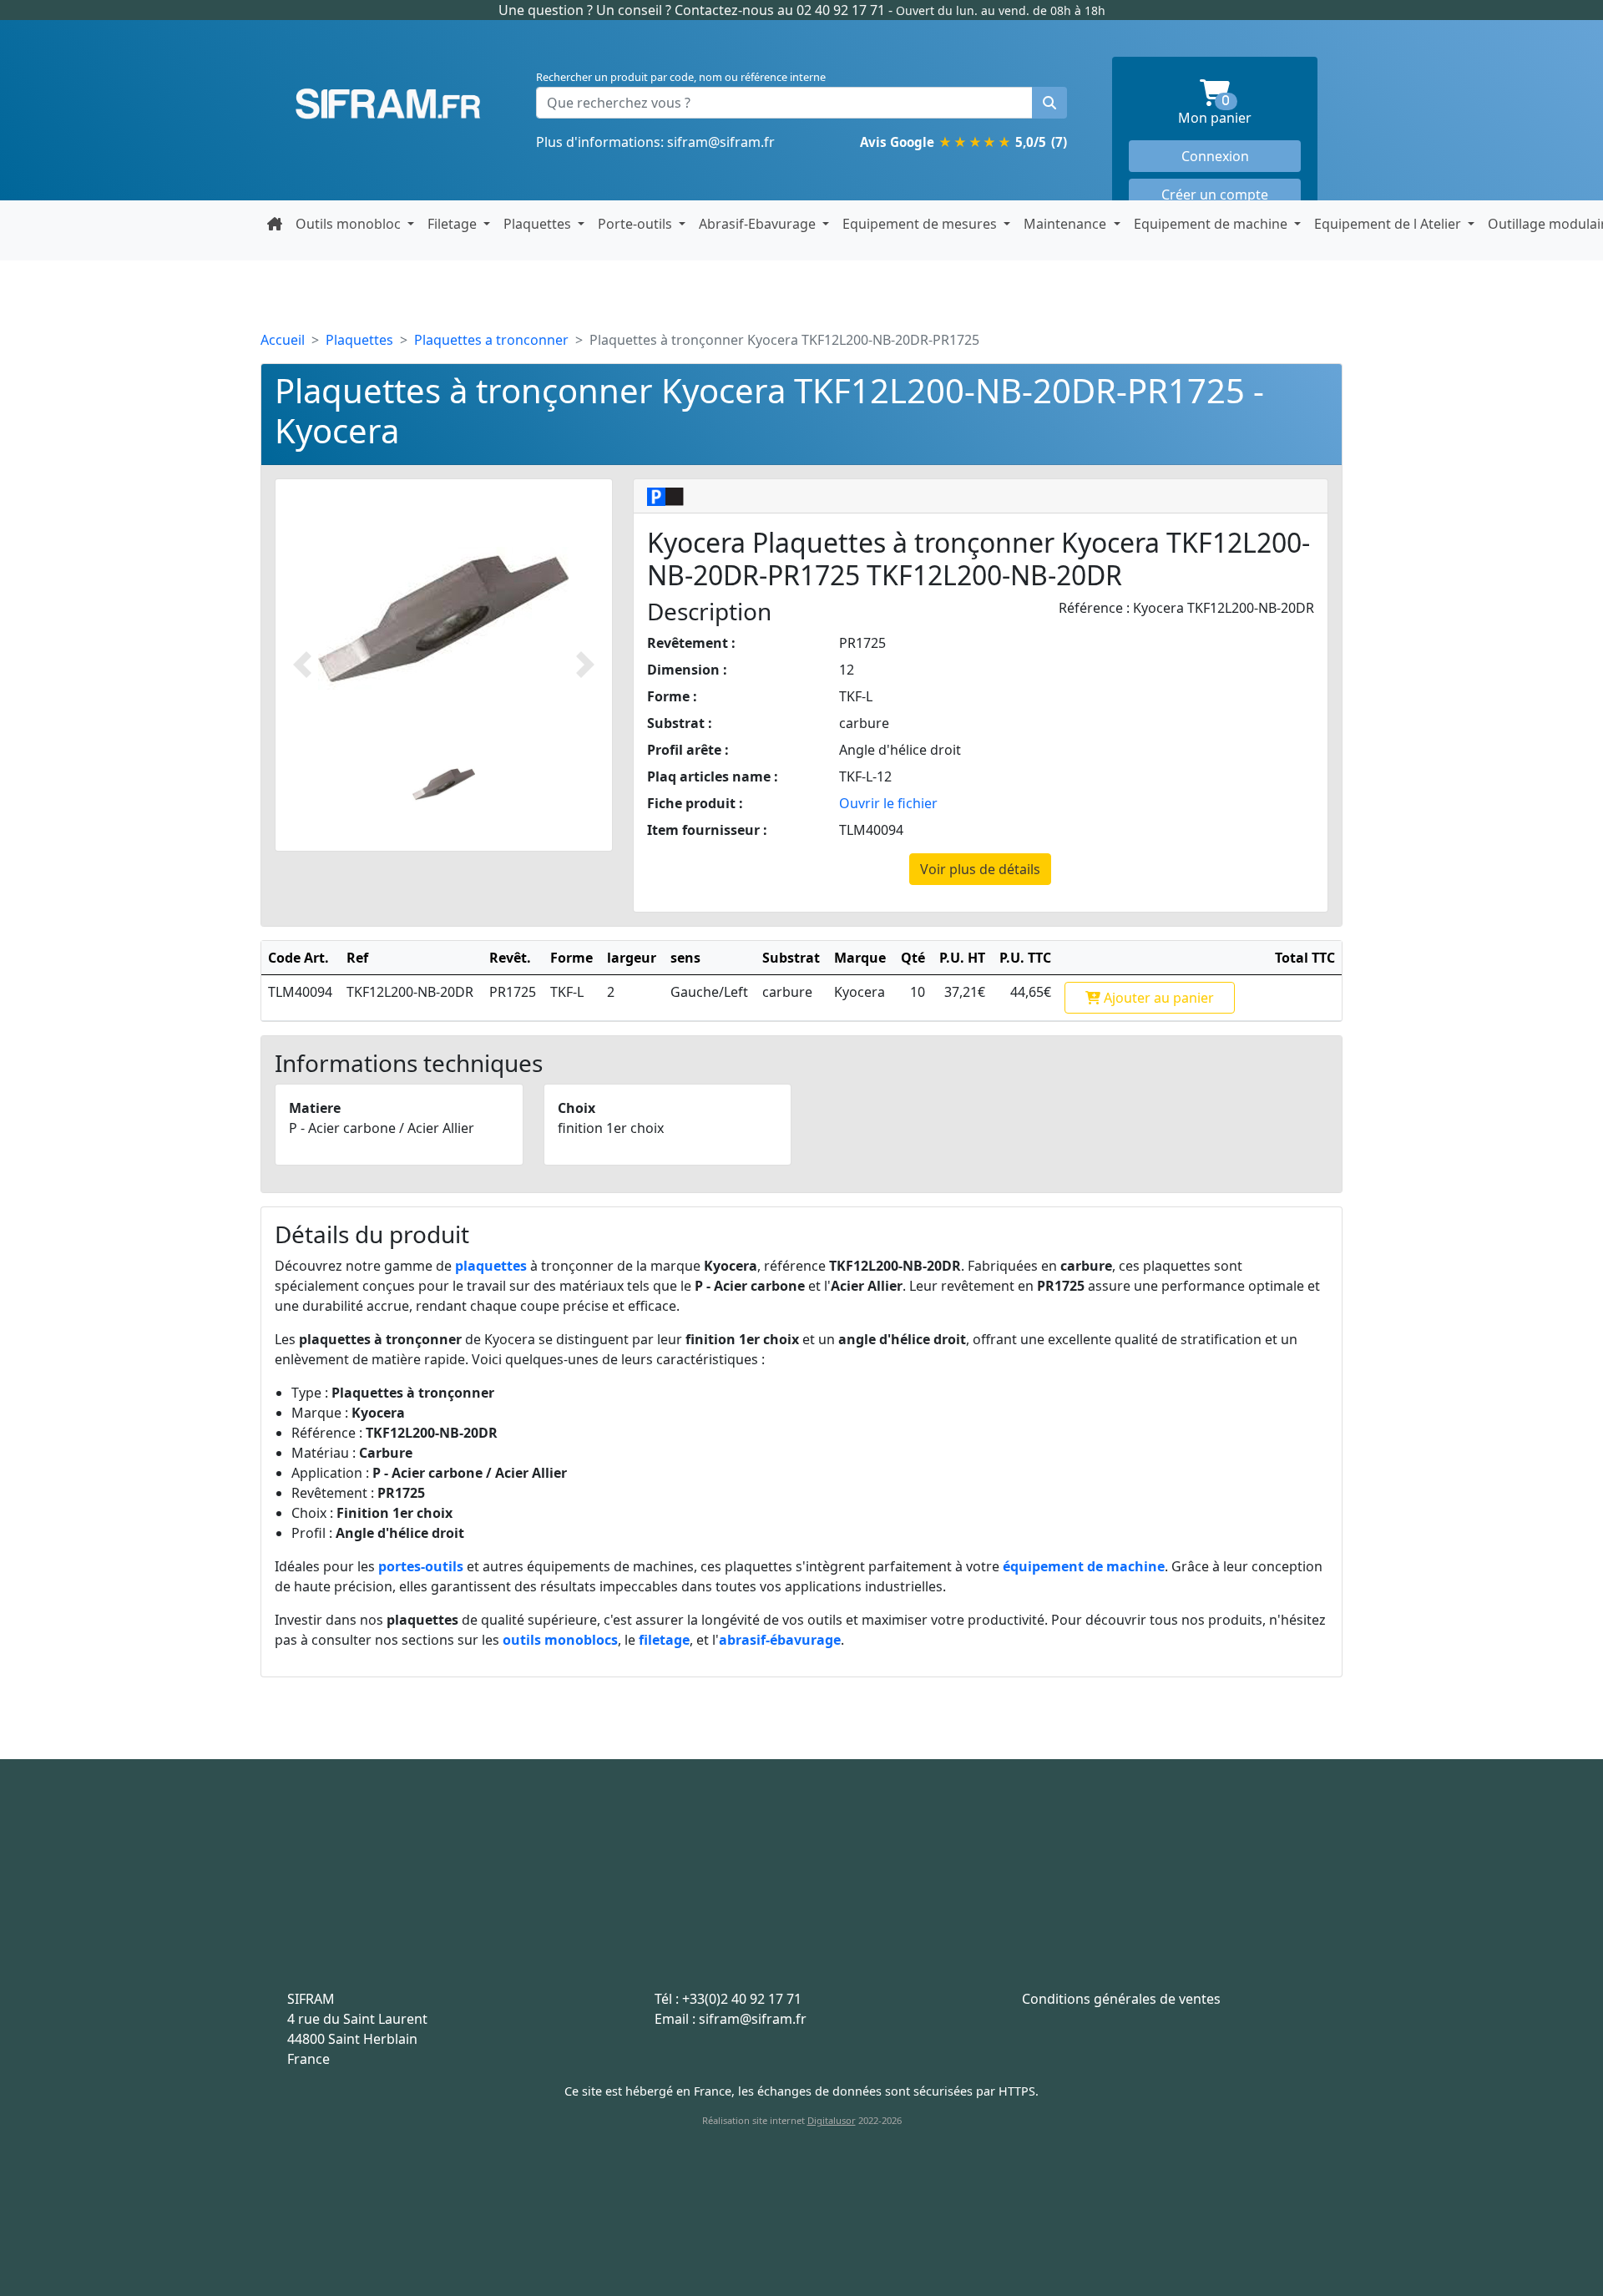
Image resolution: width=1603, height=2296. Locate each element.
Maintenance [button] (1067, 224)
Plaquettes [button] (539, 224)
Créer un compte (1215, 195)
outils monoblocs (560, 1640)
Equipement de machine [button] (1212, 224)
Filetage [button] (454, 224)
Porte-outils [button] (637, 224)
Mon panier (1239, 111)
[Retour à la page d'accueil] (275, 224)
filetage (664, 1640)
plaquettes (491, 1266)
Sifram (388, 104)
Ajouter (1157, 998)
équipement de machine (1084, 1566)
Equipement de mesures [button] (921, 224)
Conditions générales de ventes (1121, 1999)
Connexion (1215, 156)
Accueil (283, 340)
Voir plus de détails (980, 869)
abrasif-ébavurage (780, 1640)
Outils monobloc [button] (350, 224)
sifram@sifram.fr (721, 142)
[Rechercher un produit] (1049, 103)
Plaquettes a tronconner (491, 340)
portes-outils (421, 1566)
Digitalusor (832, 2120)
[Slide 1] (444, 784)
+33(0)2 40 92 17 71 (742, 1999)
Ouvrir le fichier (888, 803)
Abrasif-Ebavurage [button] (759, 224)
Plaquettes (359, 340)
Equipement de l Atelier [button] (1389, 224)
